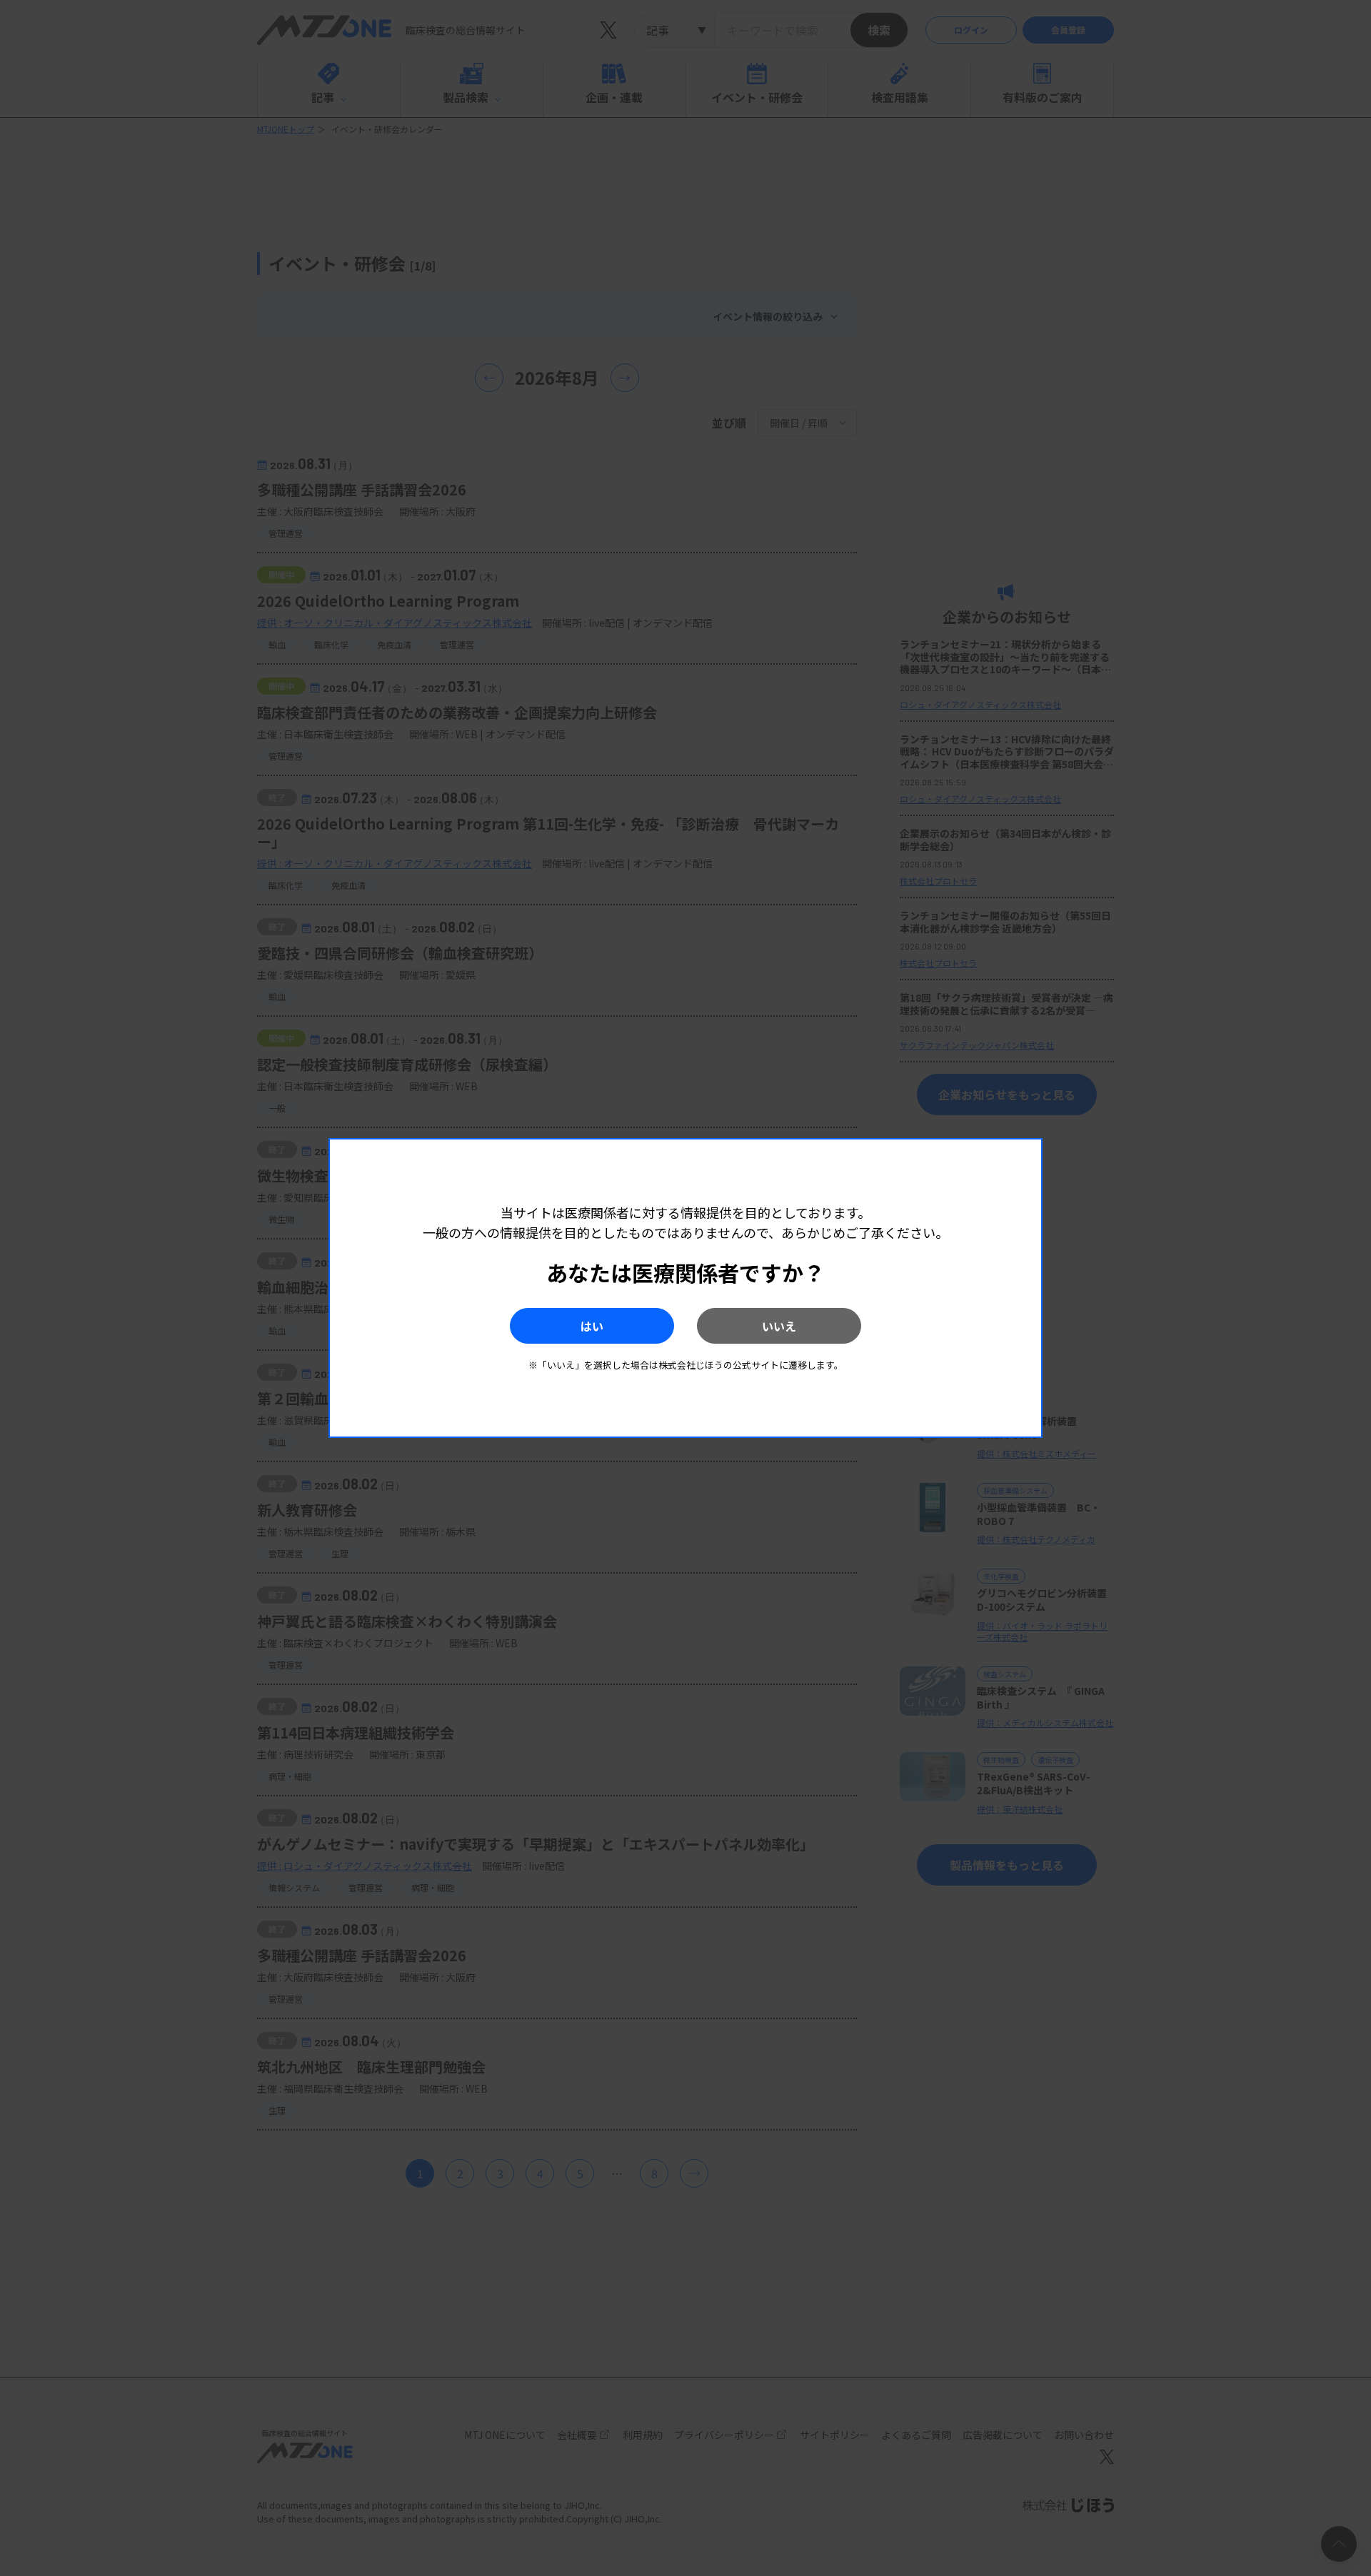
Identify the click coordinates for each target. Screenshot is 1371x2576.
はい (592, 1326)
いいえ (779, 1326)
